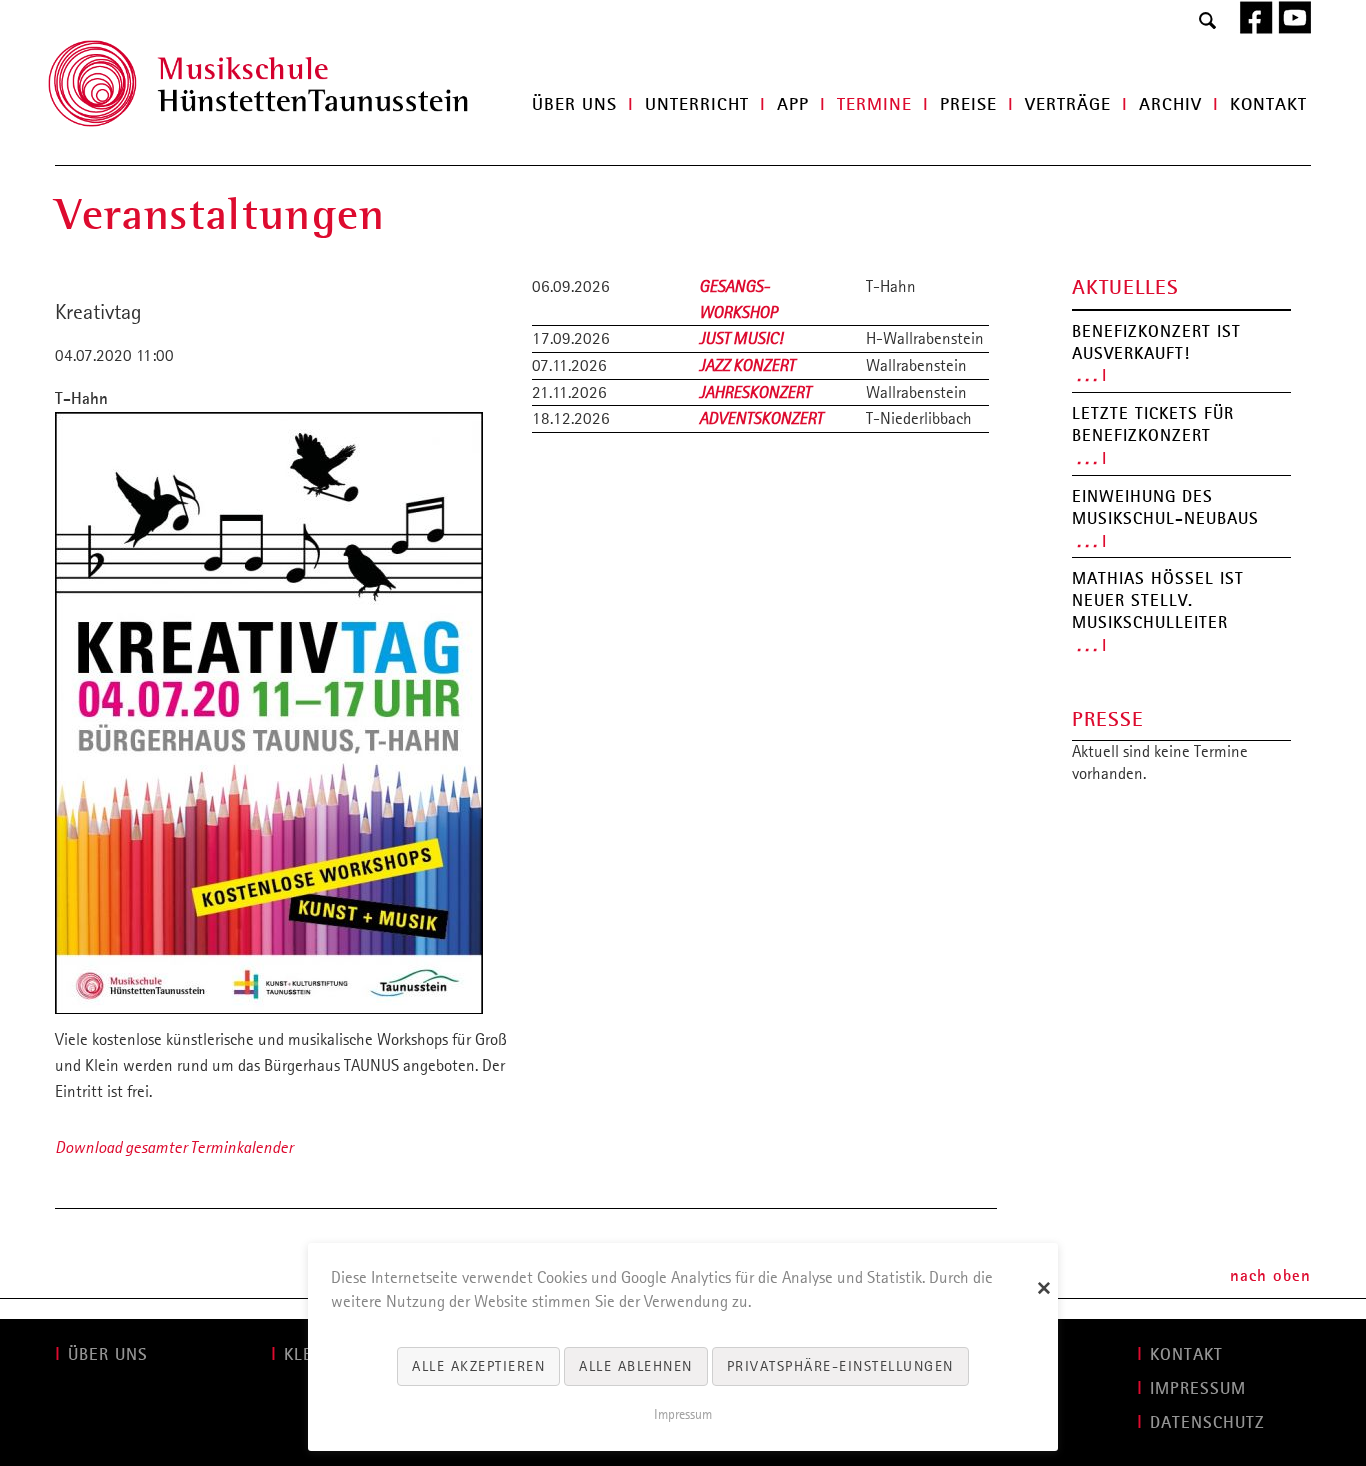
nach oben (1270, 1275)
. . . (1087, 374)
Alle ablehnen (636, 1366)
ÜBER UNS (108, 1354)
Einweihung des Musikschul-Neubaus (1165, 507)
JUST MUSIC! (741, 338)
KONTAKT (1186, 1354)
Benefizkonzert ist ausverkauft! (1156, 342)
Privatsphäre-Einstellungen (840, 1366)
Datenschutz (1207, 1422)
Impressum (683, 1414)
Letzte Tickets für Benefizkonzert (1153, 424)
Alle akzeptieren (478, 1366)
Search (1207, 22)
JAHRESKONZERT (755, 392)
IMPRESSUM (1198, 1388)
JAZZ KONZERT (747, 365)
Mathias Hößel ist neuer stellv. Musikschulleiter (1158, 600)
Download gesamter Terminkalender (174, 1147)
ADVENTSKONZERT (761, 418)
